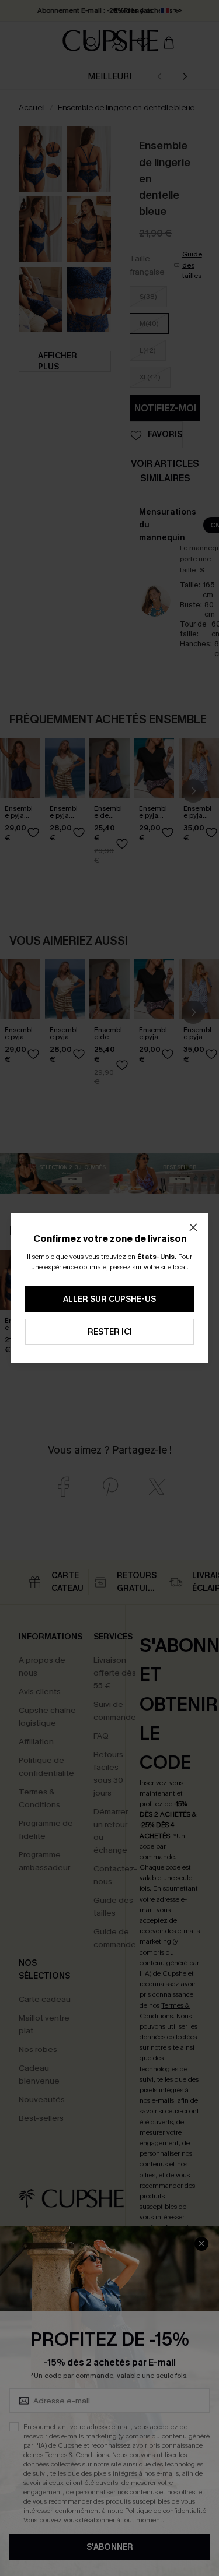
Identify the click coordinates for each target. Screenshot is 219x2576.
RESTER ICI (110, 1332)
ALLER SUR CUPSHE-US (109, 1299)
